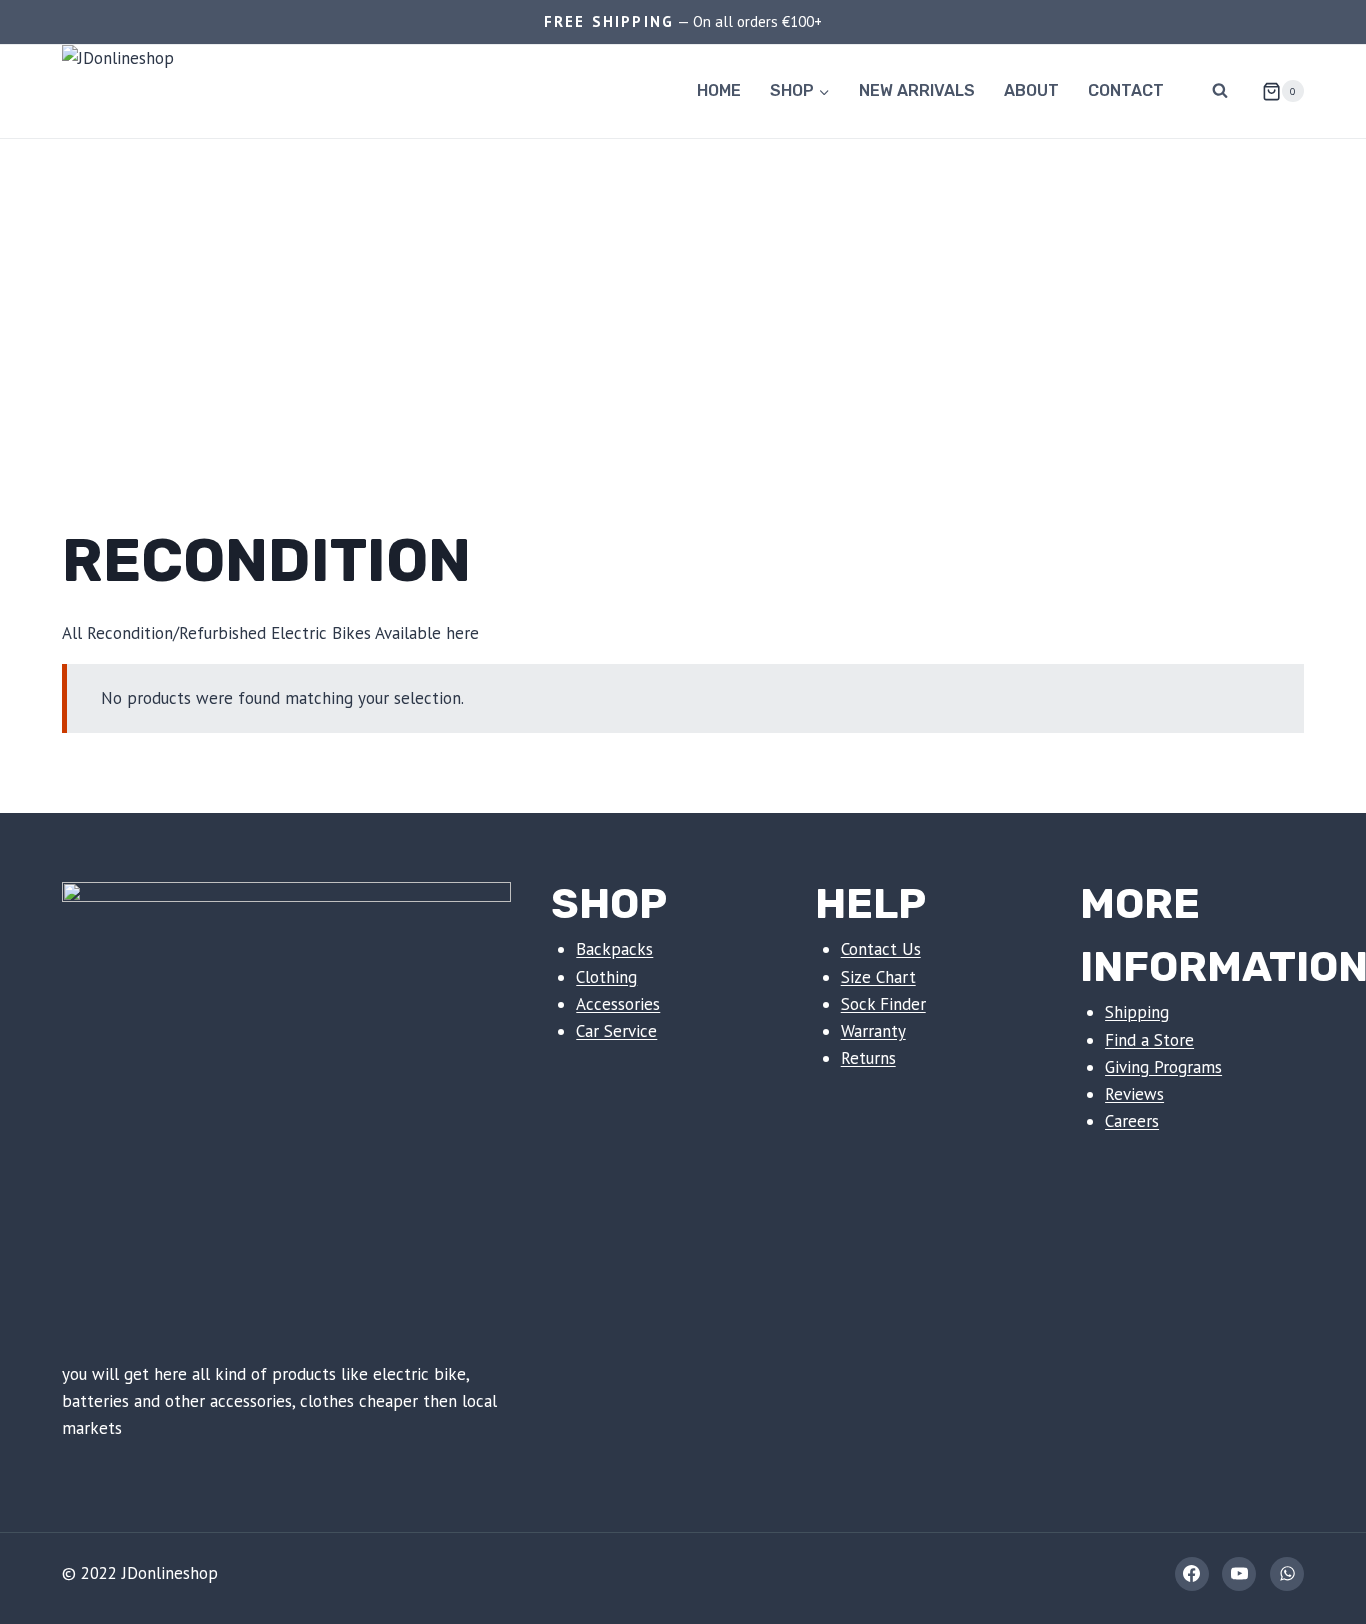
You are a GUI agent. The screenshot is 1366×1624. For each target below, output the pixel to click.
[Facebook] (1192, 1574)
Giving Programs (1163, 1067)
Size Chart (878, 977)
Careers (1132, 1121)
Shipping (1137, 1012)
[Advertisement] (683, 289)
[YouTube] (1239, 1574)
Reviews (1134, 1094)
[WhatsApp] (1287, 1574)
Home (719, 90)
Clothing (606, 977)
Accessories (618, 1004)
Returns (868, 1058)
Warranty (873, 1031)
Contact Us (881, 949)
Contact (1126, 90)
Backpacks (614, 949)
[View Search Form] (1220, 91)
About (1031, 90)
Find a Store (1149, 1040)
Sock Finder (883, 1004)
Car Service (616, 1031)
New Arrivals (917, 90)
